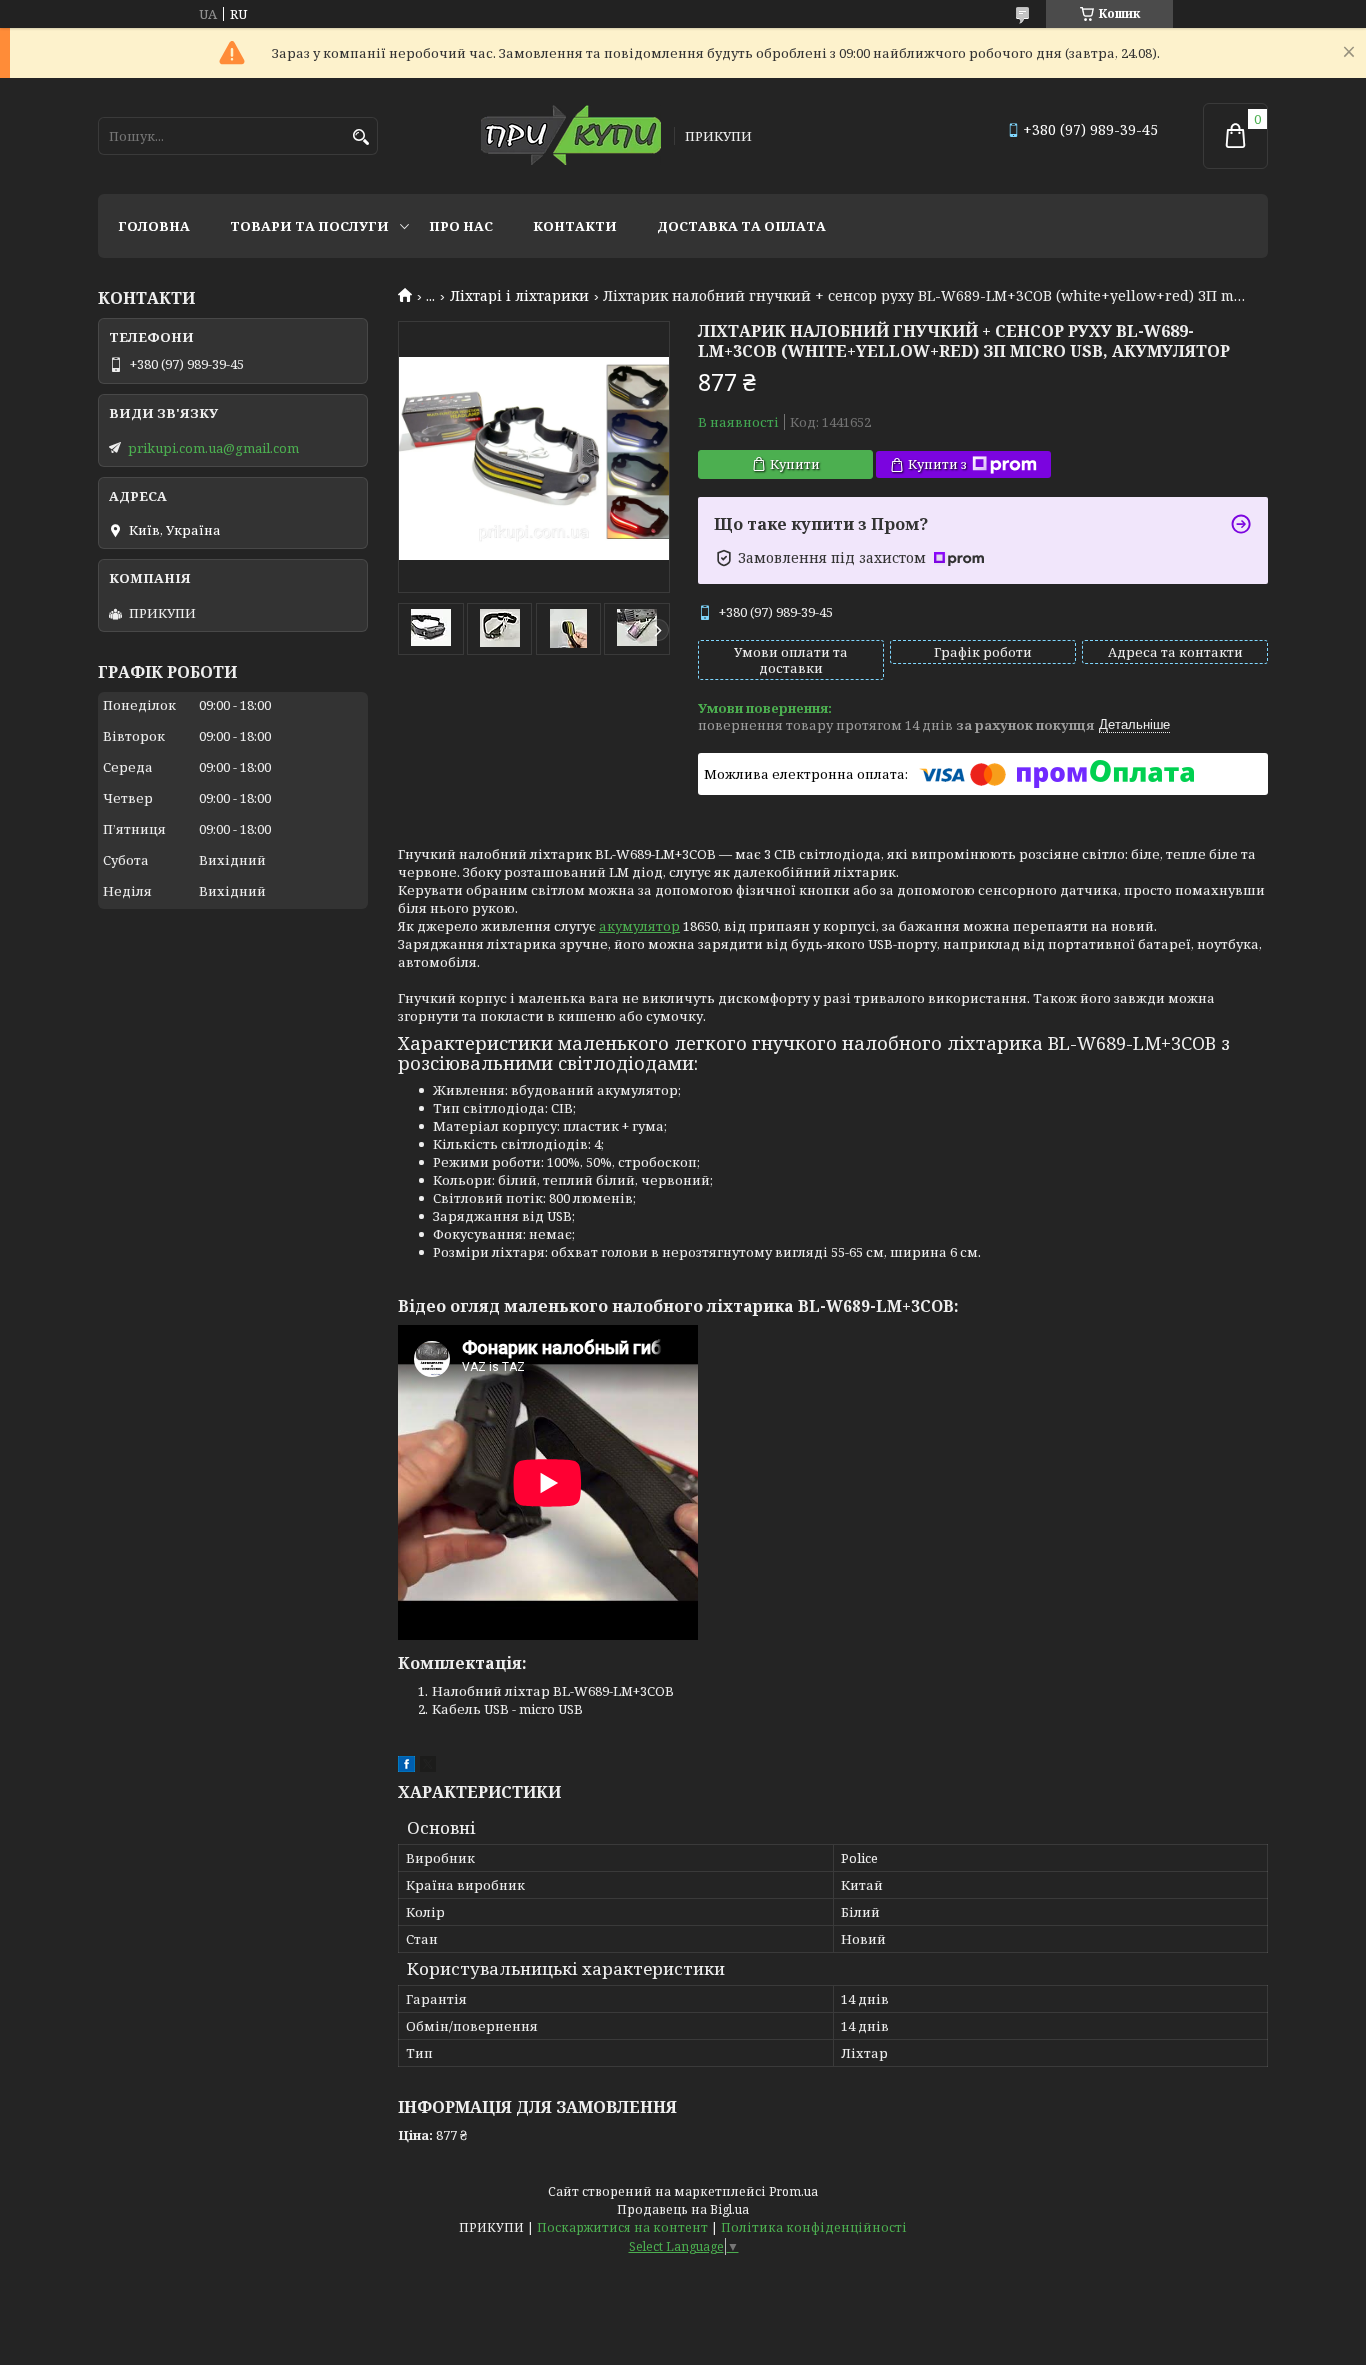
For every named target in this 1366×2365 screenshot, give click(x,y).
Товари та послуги (309, 226)
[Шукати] (360, 137)
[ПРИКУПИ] (571, 136)
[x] (428, 1767)
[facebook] (406, 1767)
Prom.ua (793, 2191)
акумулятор (639, 926)
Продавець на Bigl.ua (683, 2209)
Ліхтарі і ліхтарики (519, 296)
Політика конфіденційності (814, 2227)
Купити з (937, 464)
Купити (795, 464)
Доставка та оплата (741, 226)
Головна (154, 226)
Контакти (575, 226)
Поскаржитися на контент (622, 2227)
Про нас (461, 226)
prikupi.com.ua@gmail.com (213, 448)
